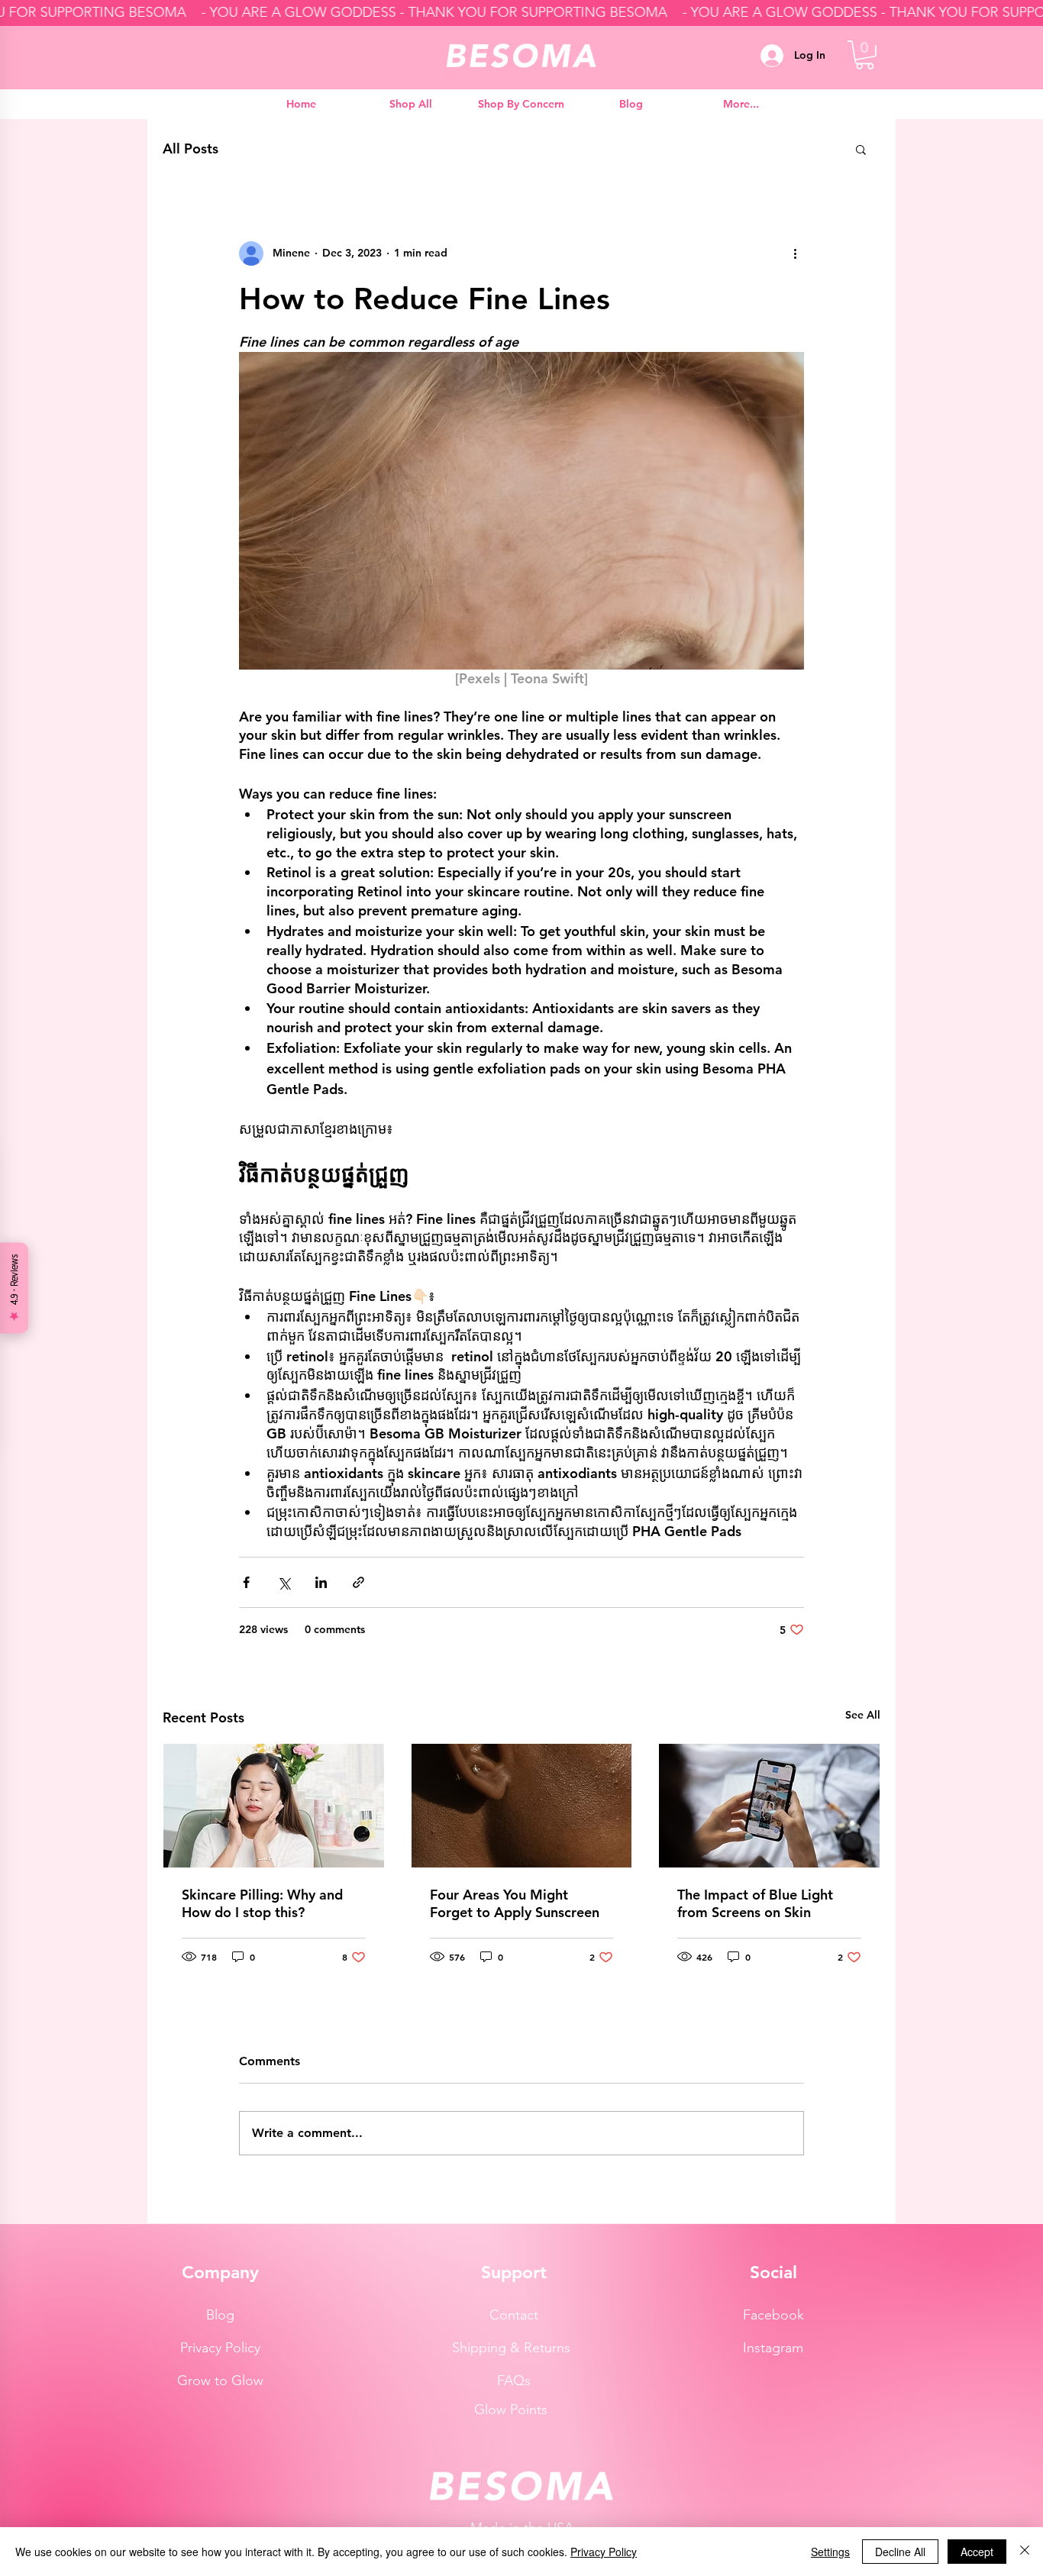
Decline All (900, 2552)
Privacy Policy (604, 2552)
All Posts (191, 148)
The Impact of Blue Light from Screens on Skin (755, 1903)
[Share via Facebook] (246, 1582)
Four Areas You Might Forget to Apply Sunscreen (515, 1903)
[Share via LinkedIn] (321, 1582)
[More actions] (795, 253)
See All (863, 1715)
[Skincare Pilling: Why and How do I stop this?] (274, 1806)
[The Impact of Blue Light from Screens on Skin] (769, 1806)
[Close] (1025, 2552)
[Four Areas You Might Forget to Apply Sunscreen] (522, 1806)
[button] (865, 55)
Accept (977, 2552)
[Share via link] (358, 1582)
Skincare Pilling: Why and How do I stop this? (262, 1903)
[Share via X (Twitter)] (284, 1582)
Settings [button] (830, 2552)
